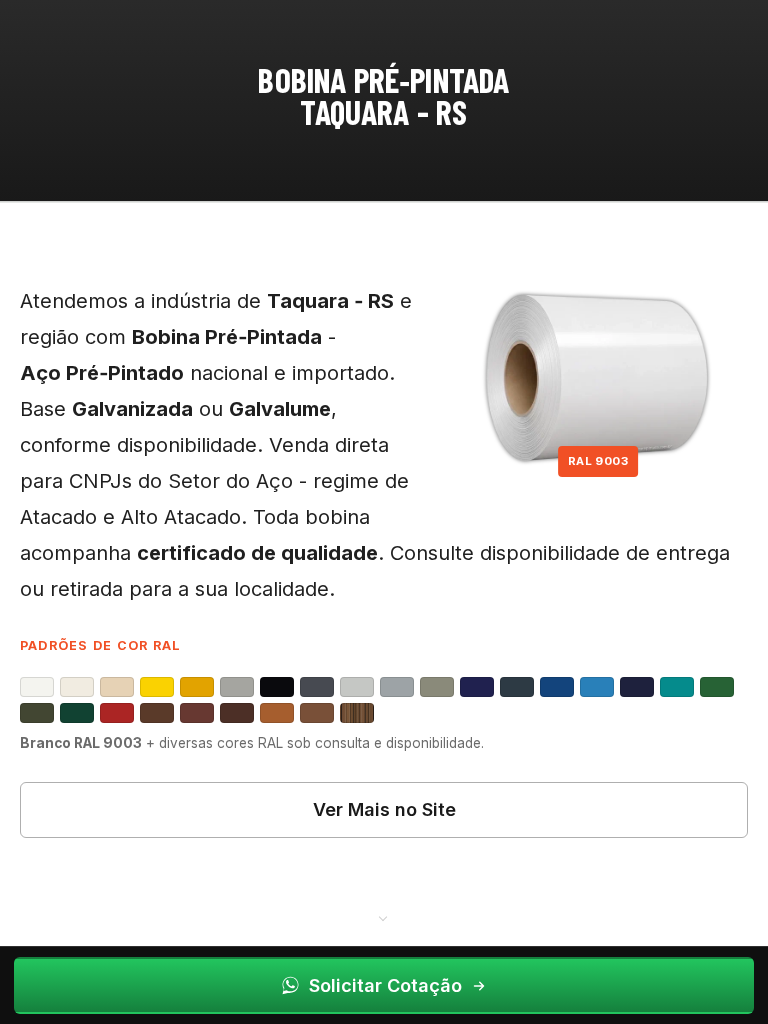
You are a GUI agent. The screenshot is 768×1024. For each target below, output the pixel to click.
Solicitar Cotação (385, 985)
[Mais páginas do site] (384, 917)
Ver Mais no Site (384, 809)
